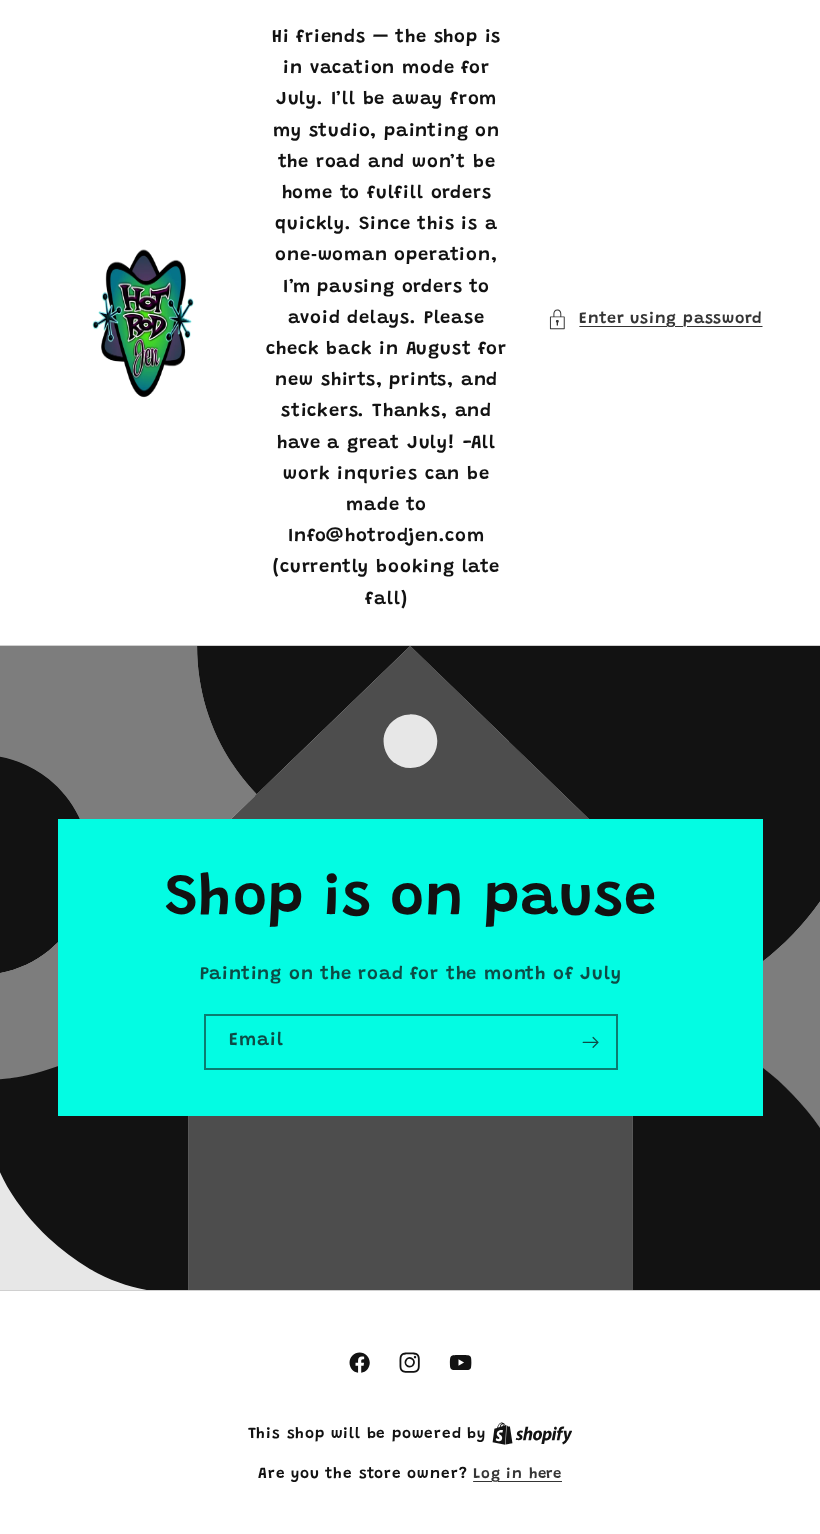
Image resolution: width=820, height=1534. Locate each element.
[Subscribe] (589, 1042)
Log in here (517, 1474)
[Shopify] (532, 1434)
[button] (654, 319)
